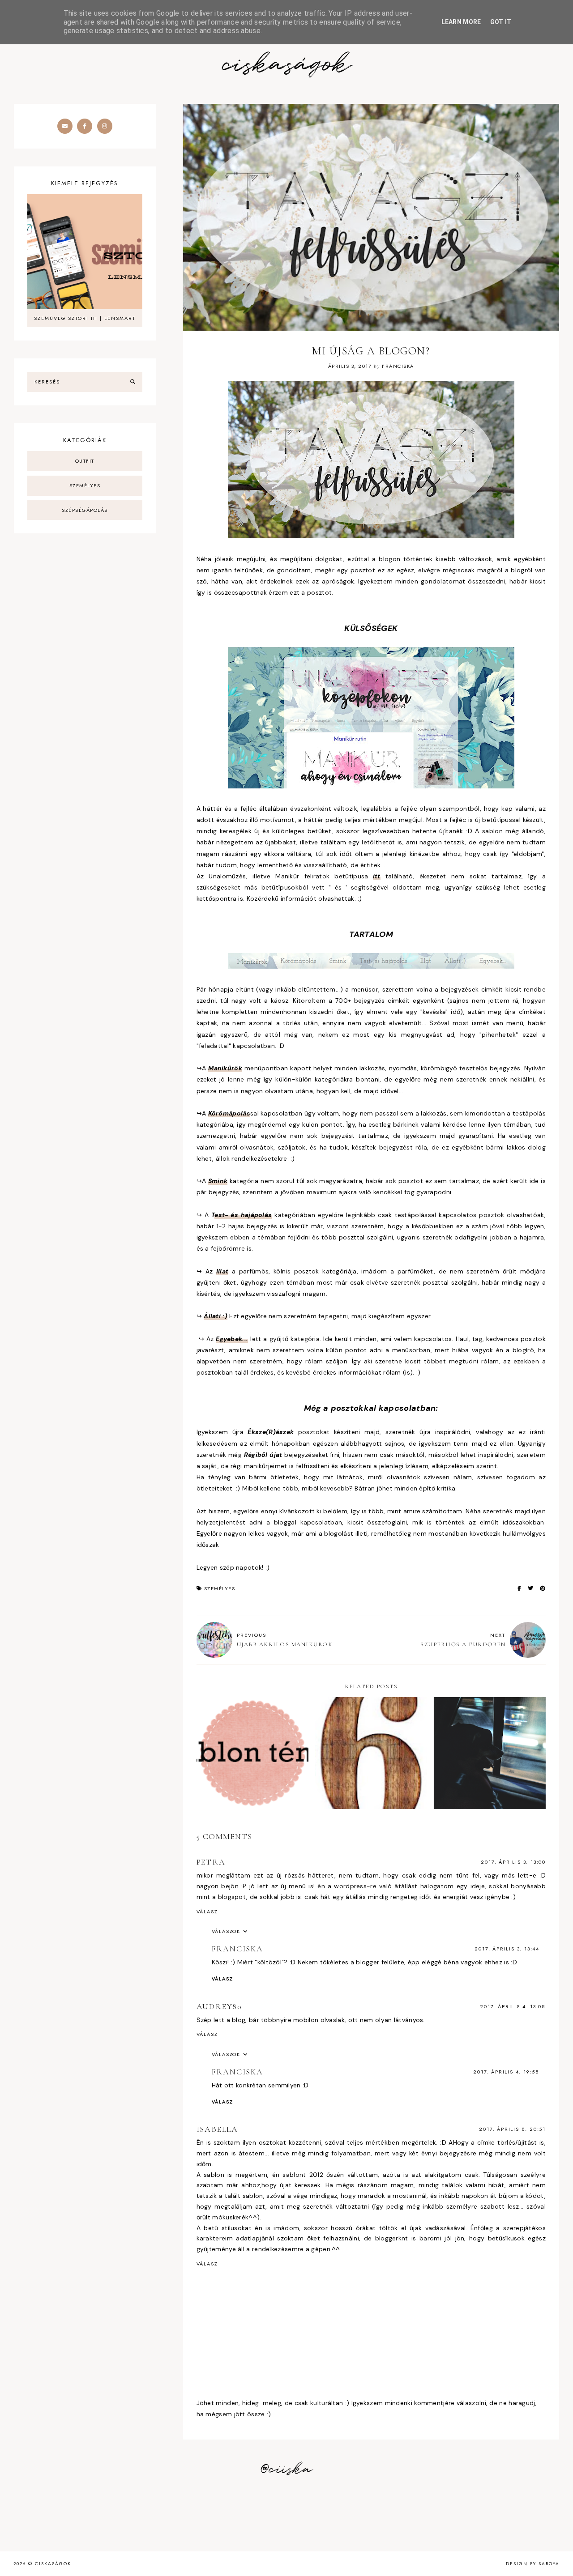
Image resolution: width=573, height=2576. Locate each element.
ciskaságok (286, 65)
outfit (85, 461)
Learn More (461, 22)
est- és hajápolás (243, 1215)
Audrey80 (219, 2006)
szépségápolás (85, 510)
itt (377, 876)
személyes (220, 1588)
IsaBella (217, 2129)
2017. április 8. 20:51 (512, 2129)
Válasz (207, 1912)
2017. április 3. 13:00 (513, 1862)
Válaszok (226, 1931)
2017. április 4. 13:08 (513, 2006)
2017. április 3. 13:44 (507, 1949)
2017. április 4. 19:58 (506, 2072)
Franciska (237, 1949)
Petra (211, 1862)
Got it (501, 22)
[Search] (133, 382)
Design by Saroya (533, 2564)
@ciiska (286, 2470)
